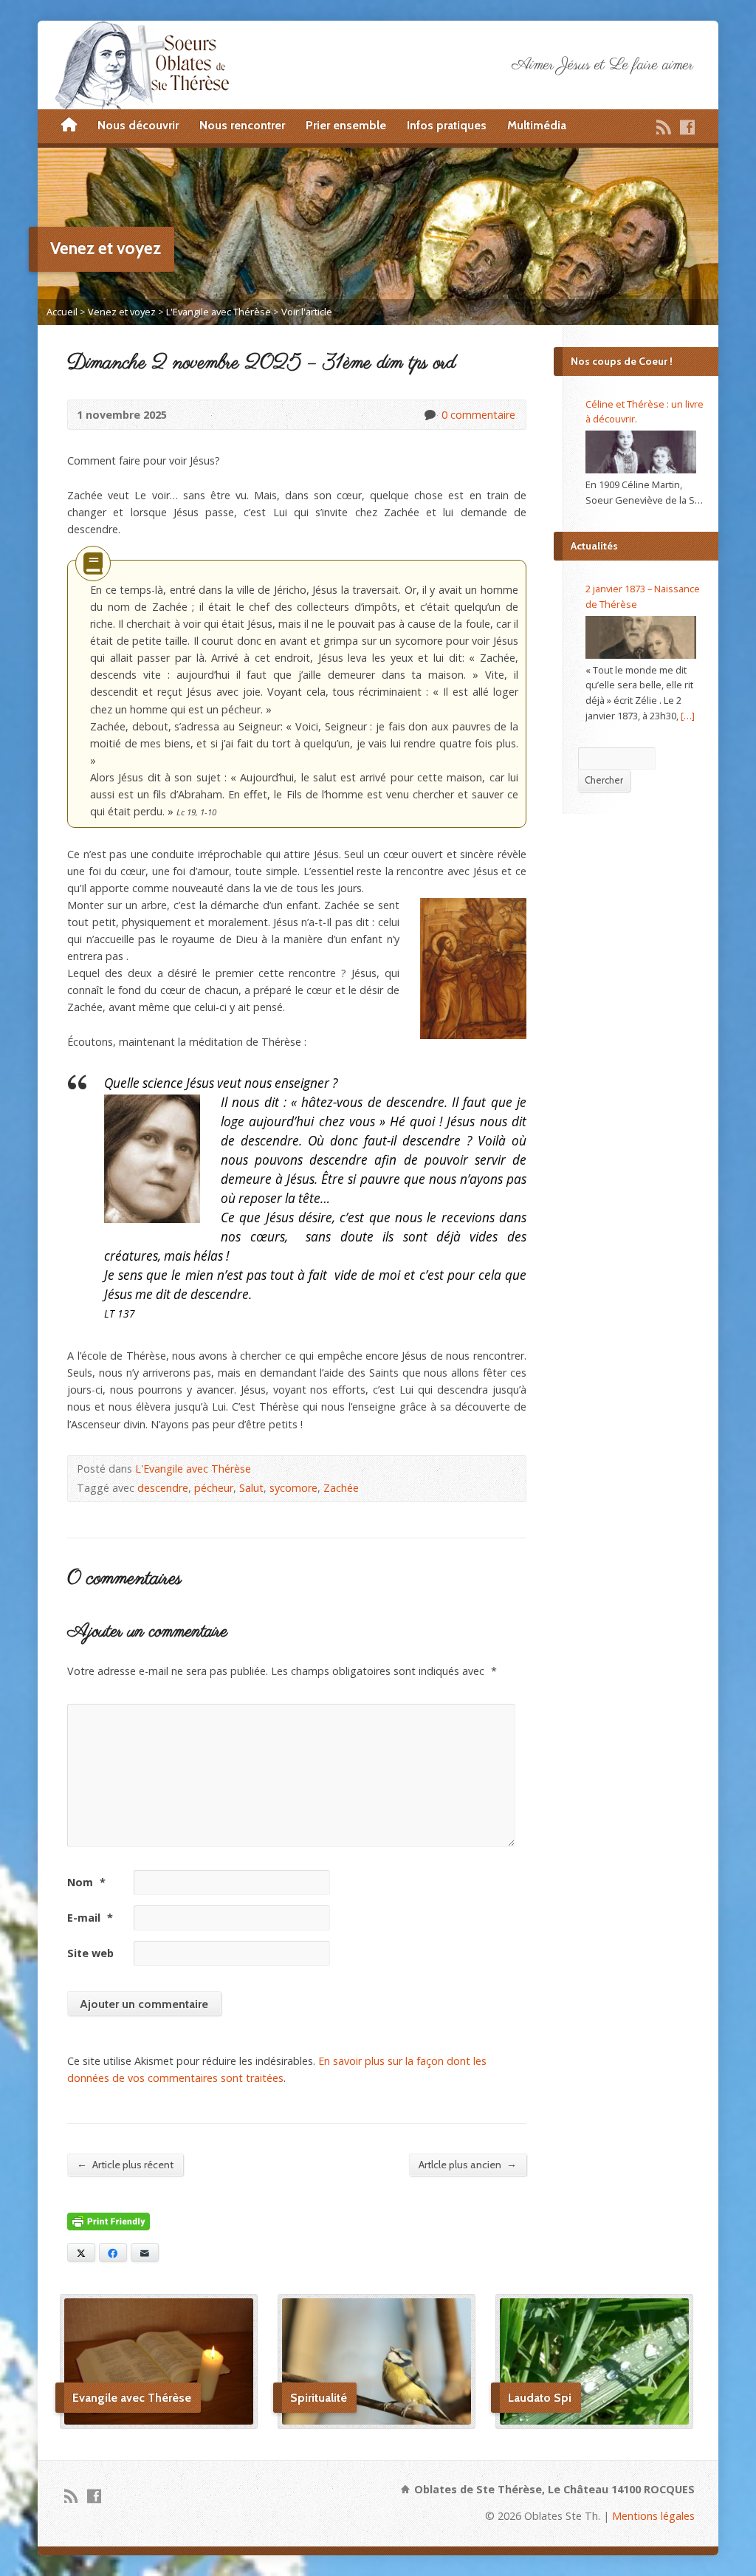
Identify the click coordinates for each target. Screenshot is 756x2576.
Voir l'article (307, 312)
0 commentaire (429, 415)
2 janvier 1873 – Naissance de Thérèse (643, 596)
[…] (688, 716)
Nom (86, 1882)
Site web (90, 1953)
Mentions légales (653, 2516)
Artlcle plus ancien (468, 2164)
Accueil (62, 312)
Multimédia (537, 125)
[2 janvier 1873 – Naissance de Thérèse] (641, 637)
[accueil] (69, 126)
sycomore (293, 1488)
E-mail (90, 1918)
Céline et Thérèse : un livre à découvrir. (645, 412)
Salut (251, 1488)
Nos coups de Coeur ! (622, 361)
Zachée (341, 1488)
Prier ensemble (346, 125)
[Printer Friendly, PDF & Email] (109, 2222)
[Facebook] (687, 127)
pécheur (214, 1488)
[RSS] (664, 127)
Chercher (604, 780)
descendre (163, 1488)
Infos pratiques (447, 125)
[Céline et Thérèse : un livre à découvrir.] (641, 452)
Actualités (594, 546)
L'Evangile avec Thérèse (219, 312)
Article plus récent (125, 2164)
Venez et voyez (122, 312)
